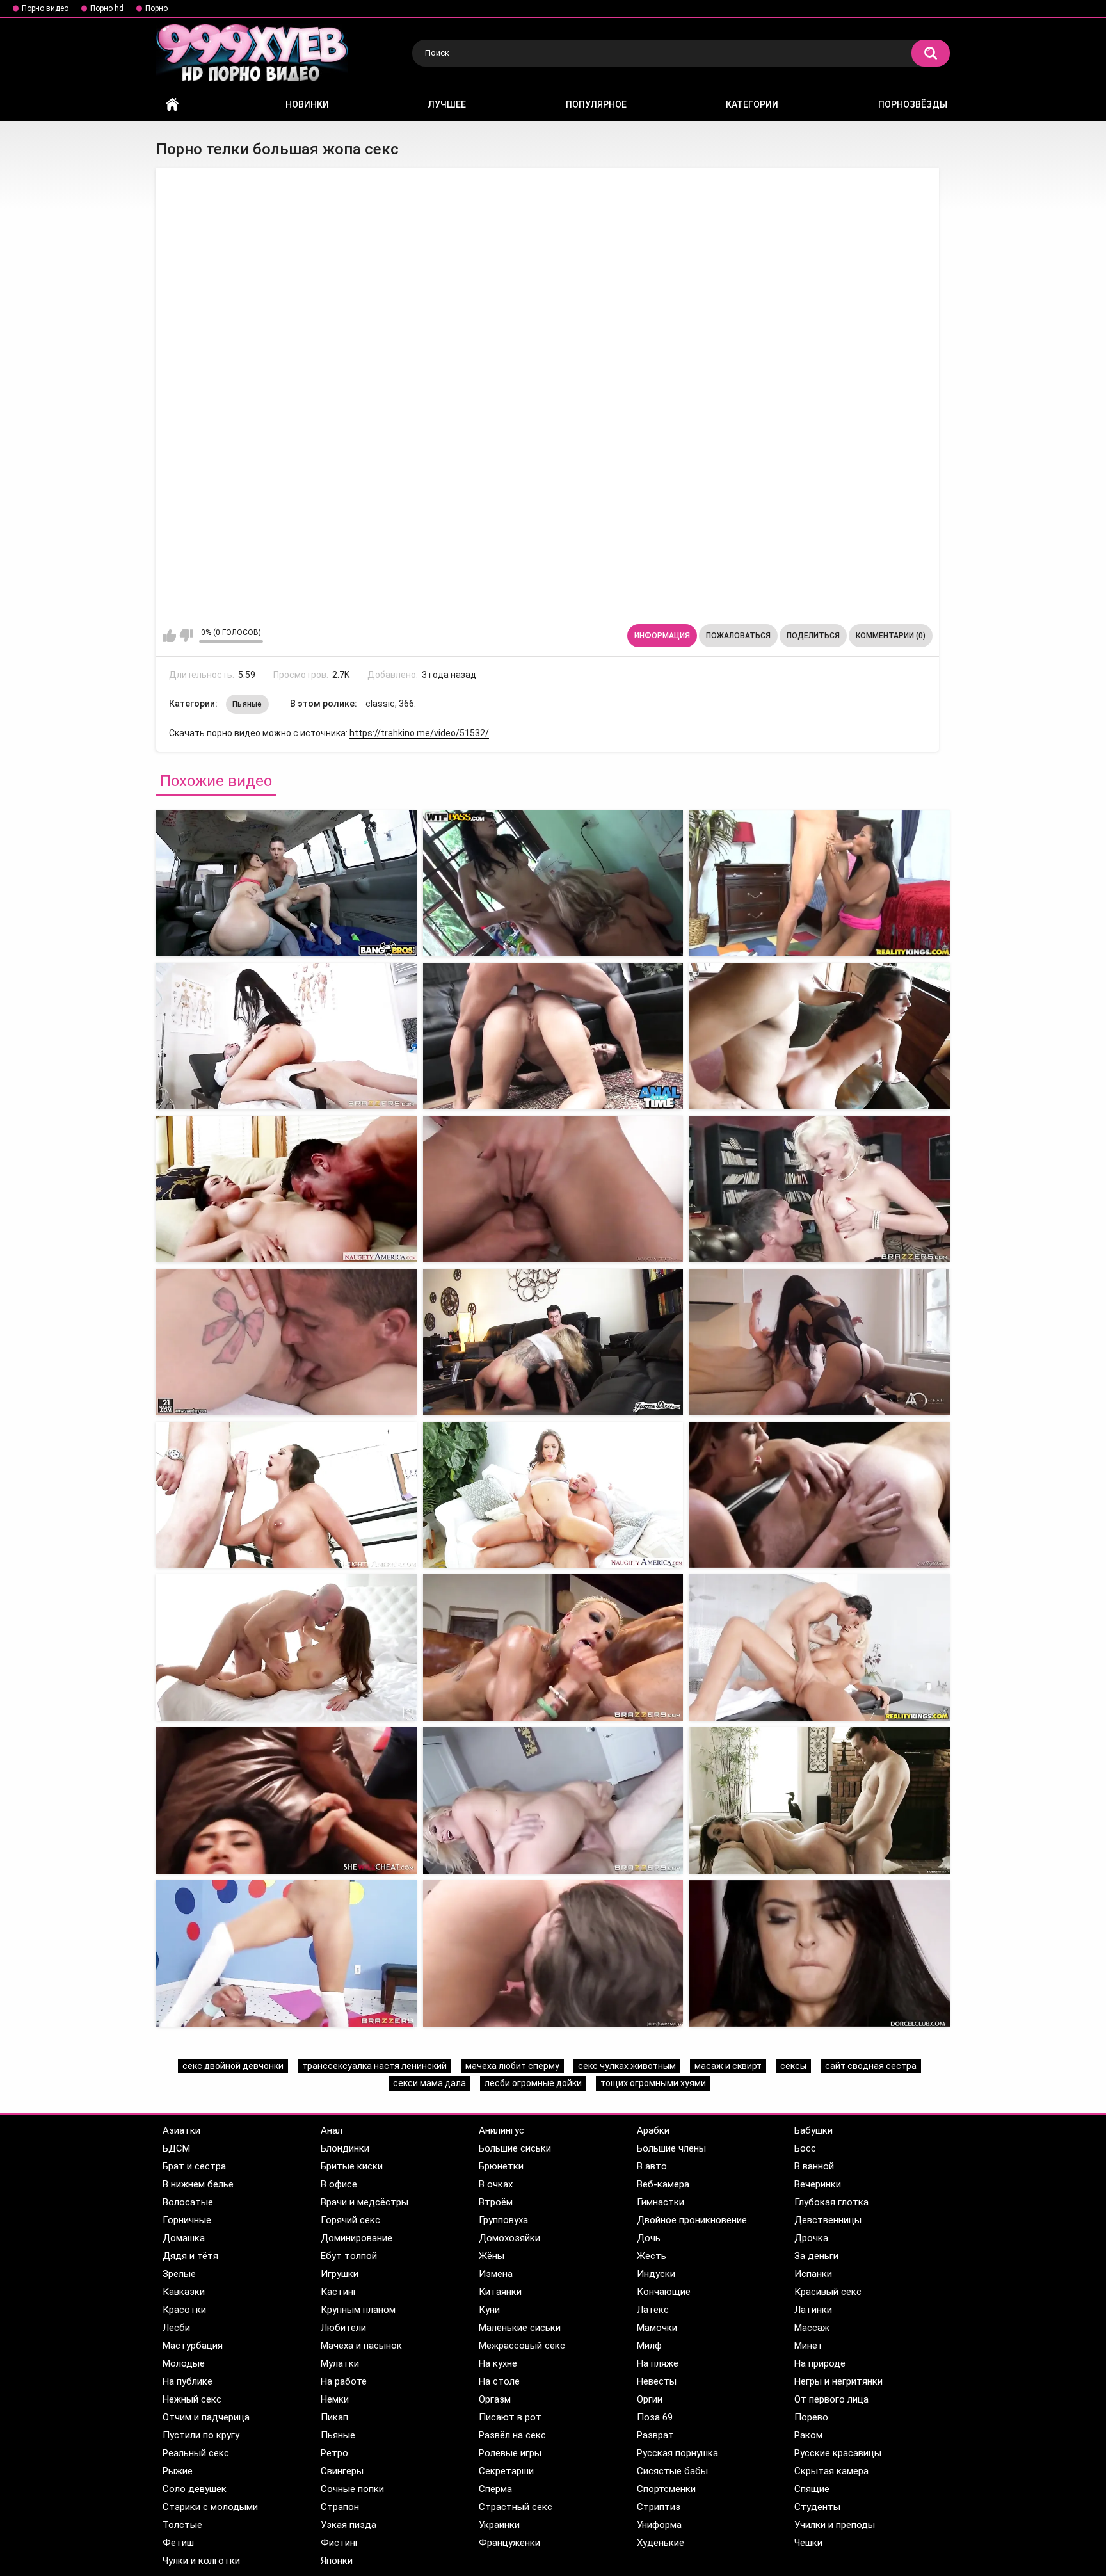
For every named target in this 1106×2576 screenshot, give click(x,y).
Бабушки (813, 2130)
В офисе (339, 2184)
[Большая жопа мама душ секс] (820, 1647)
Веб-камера (663, 2184)
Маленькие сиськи (520, 2328)
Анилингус (501, 2130)
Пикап (334, 2417)
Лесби (176, 2328)
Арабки (653, 2130)
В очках (496, 2184)
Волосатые (188, 2202)
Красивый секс (828, 2292)
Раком (808, 2435)
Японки (337, 2561)
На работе (344, 2381)
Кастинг (339, 2292)
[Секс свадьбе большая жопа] (286, 1953)
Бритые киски (352, 2166)
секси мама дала (429, 2083)
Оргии (650, 2399)
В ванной (814, 2166)
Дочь (649, 2238)
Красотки (184, 2310)
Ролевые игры (510, 2453)
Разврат (655, 2435)
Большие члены (671, 2148)
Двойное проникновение (692, 2220)
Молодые (184, 2363)
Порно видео (45, 8)
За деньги (816, 2256)
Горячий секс (350, 2220)
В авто (652, 2166)
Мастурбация (193, 2346)
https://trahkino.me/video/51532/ (419, 733)
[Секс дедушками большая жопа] (286, 1495)
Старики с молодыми (210, 2507)
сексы (793, 2066)
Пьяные (247, 704)
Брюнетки (501, 2166)
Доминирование (357, 2238)
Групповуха (503, 2220)
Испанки (813, 2274)
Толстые (182, 2525)
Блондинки (345, 2148)
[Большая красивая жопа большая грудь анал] (553, 884)
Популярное (596, 104)
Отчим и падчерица (206, 2417)
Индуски (656, 2274)
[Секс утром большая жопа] (820, 1800)
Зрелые (179, 2274)
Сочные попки (352, 2489)
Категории (752, 104)
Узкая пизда (349, 2525)
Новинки (307, 104)
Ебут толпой (349, 2256)
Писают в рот (510, 2417)
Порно (156, 8)
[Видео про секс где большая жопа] (286, 1800)
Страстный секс (516, 2507)
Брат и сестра (194, 2166)
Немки (335, 2399)
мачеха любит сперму (512, 2066)
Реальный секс (196, 2453)
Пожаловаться (738, 636)
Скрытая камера (831, 2471)
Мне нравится (169, 636)
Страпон (340, 2507)
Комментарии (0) (891, 636)
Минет (809, 2346)
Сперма (495, 2489)
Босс (805, 2148)
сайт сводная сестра (871, 2066)
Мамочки (657, 2328)
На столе (499, 2381)
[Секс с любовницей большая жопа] (553, 1800)
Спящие (812, 2489)
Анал (332, 2130)
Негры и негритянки (838, 2381)
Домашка (184, 2238)
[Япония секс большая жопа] (286, 1342)
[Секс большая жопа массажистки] (553, 1495)
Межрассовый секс (522, 2346)
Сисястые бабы (672, 2471)
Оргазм (495, 2399)
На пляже (658, 2363)
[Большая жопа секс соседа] (553, 1036)
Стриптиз (659, 2507)
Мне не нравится (186, 636)
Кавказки (184, 2292)
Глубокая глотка (831, 2202)
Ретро (334, 2453)
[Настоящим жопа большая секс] (820, 1342)
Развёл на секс (512, 2435)
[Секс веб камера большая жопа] (820, 1953)
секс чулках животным (627, 2066)
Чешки (808, 2543)
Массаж (812, 2328)
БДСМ (176, 2148)
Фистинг (340, 2543)
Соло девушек (195, 2489)
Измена (496, 2274)
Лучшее (447, 104)
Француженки (509, 2543)
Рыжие (178, 2471)
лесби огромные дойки (533, 2083)
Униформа (659, 2525)
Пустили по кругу (201, 2435)
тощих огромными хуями (653, 2083)
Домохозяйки (509, 2238)
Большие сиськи (515, 2148)
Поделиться (813, 636)
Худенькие (661, 2543)
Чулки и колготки (201, 2561)
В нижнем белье (198, 2184)
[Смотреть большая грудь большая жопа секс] (286, 884)
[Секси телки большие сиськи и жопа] (820, 884)
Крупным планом (358, 2310)
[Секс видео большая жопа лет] (820, 1036)
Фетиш (178, 2543)
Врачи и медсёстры (365, 2202)
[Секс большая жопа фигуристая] (553, 1342)
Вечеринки (818, 2184)
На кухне (498, 2363)
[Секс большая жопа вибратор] (820, 1495)
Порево (811, 2417)
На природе (820, 2363)
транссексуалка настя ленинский (374, 2066)
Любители (343, 2328)
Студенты (817, 2507)
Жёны (492, 2256)
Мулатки (340, 2363)
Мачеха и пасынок (361, 2346)
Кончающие (664, 2292)
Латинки (813, 2310)
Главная (172, 105)
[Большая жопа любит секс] (286, 1036)
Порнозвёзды (913, 104)
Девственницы (828, 2220)
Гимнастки (661, 2202)
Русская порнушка (677, 2453)
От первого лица (831, 2399)
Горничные (187, 2220)
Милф (649, 2346)
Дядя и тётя (190, 2256)
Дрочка (811, 2238)
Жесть (652, 2256)
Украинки (499, 2525)
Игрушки (340, 2274)
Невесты (657, 2381)
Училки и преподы (835, 2525)
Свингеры (342, 2471)
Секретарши (506, 2471)
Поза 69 (655, 2417)
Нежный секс (192, 2399)
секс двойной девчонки (233, 2066)
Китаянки (500, 2292)
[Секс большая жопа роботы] (286, 1647)
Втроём (496, 2202)
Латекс (653, 2310)
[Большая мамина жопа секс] (286, 1189)
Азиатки (181, 2130)
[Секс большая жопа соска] (820, 1189)
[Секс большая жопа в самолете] (553, 1953)
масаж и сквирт (728, 2066)
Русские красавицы (838, 2453)
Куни (489, 2310)
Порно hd (107, 8)
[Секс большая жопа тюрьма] (553, 1647)
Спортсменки (666, 2489)
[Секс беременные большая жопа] (553, 1189)
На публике (188, 2381)
